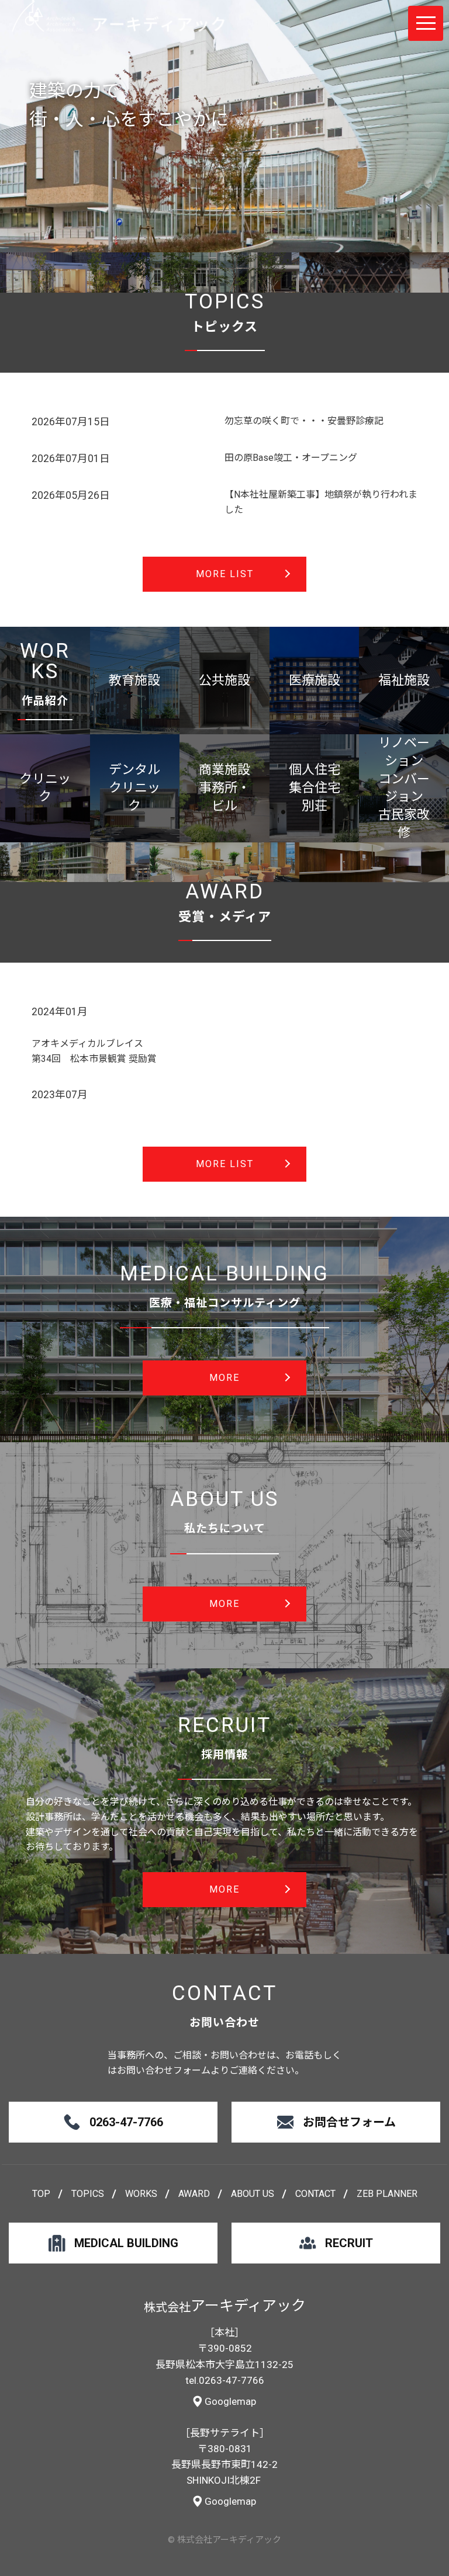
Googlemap (230, 2401)
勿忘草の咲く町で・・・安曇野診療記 (304, 421)
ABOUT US (253, 2194)
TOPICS (88, 2194)
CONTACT (315, 2194)
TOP (41, 2194)
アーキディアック (119, 16)
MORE (224, 1378)
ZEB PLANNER (387, 2194)
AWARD (194, 2194)
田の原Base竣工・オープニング (291, 458)
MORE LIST (225, 574)
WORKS (141, 2194)
